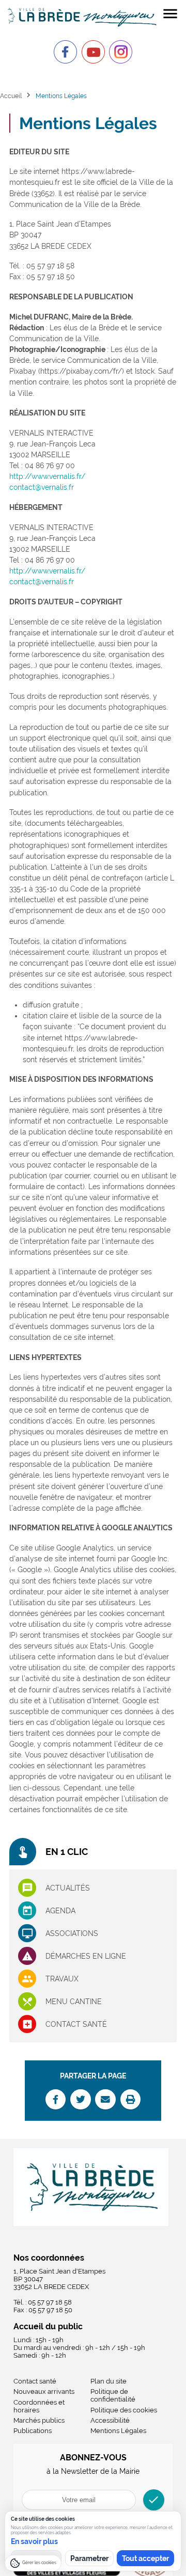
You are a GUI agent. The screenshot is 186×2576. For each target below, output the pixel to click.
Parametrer (89, 2558)
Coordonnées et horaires (39, 2406)
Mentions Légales (118, 2431)
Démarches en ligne (86, 1956)
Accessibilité (110, 2420)
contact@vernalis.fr (42, 487)
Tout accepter (145, 2558)
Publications (33, 2431)
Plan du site (109, 2381)
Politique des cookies (124, 2410)
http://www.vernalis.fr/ (47, 476)
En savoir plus (34, 2541)
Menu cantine (74, 2002)
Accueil (11, 96)
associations (72, 1933)
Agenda (60, 1911)
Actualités (68, 1888)
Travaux (62, 1979)
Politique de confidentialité (113, 2395)
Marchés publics (39, 2420)
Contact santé (76, 2024)
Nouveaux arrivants (44, 2391)
